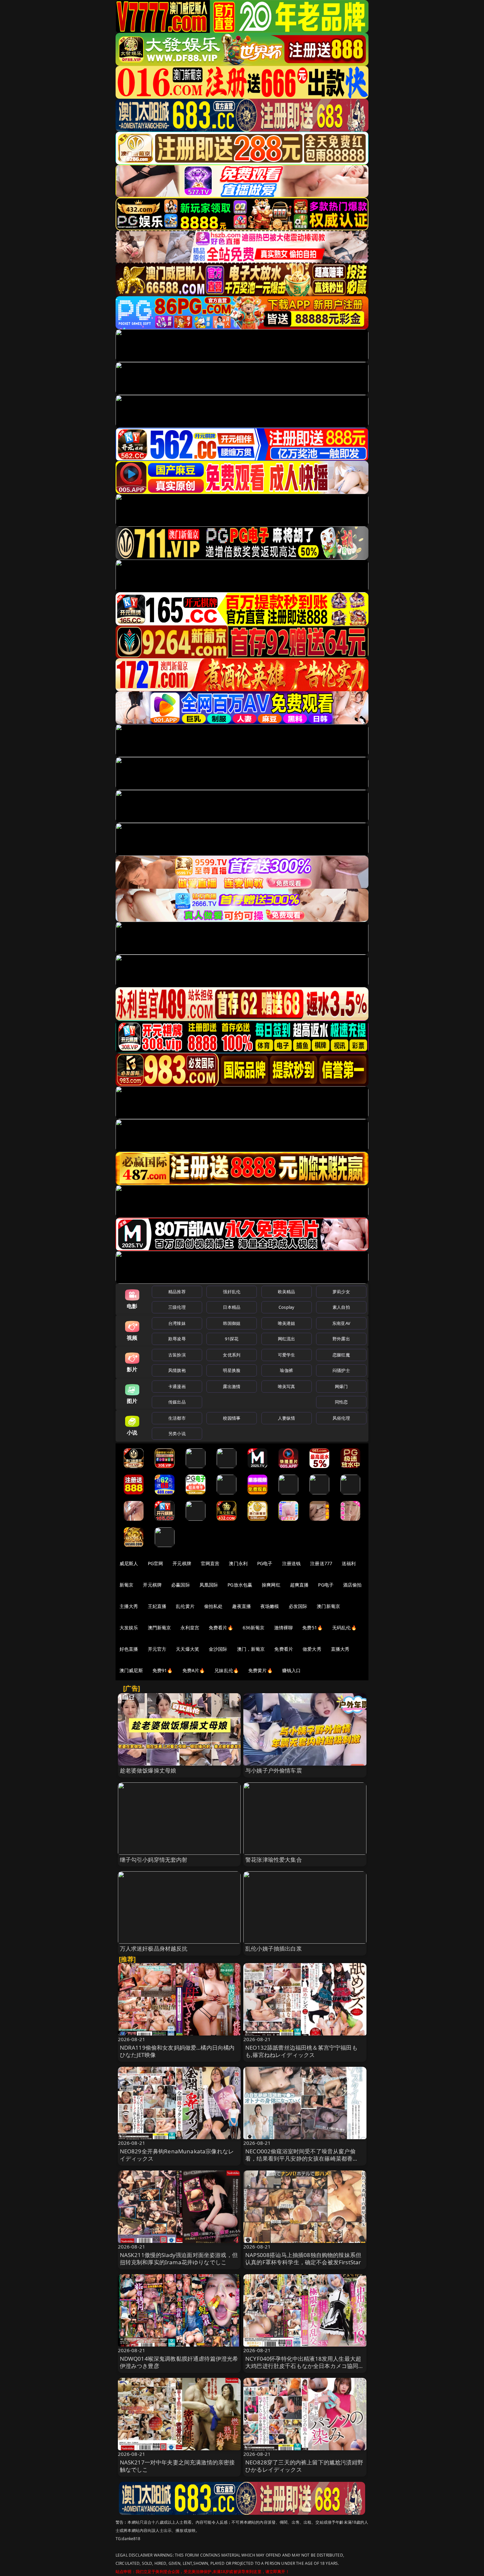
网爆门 (341, 1386)
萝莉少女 (341, 1292)
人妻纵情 (287, 1418)
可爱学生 (287, 1355)
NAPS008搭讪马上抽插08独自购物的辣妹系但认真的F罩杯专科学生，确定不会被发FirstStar (303, 2259)
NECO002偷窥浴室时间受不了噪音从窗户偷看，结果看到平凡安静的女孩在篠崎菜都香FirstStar (300, 2158)
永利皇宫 (190, 1628)
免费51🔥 (312, 1628)
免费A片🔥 (194, 1670)
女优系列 (232, 1355)
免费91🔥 (163, 1670)
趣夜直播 (242, 1606)
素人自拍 (341, 1307)
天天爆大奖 (188, 1649)
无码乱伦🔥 (344, 1628)
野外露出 (341, 1339)
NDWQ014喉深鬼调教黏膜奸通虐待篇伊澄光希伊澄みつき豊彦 (179, 2362)
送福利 (349, 1563)
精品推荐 (177, 1292)
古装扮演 (177, 1355)
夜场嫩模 (270, 1606)
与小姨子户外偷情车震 (274, 1770)
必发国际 (298, 1606)
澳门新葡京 (328, 1606)
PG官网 (156, 1563)
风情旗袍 (177, 1370)
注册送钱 (292, 1563)
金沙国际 (218, 1649)
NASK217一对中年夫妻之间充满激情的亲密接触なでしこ (177, 2466)
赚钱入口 (292, 1670)
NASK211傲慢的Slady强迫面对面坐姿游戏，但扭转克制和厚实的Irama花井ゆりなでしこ (179, 2259)
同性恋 (341, 1402)
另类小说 (177, 1433)
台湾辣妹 (177, 1323)
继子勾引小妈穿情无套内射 (154, 1860)
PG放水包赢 (240, 1585)
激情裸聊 (284, 1628)
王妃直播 (157, 1606)
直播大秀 (340, 1649)
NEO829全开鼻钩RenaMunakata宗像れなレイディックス (177, 2155)
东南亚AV (341, 1323)
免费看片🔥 (221, 1628)
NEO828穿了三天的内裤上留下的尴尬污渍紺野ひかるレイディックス (304, 2466)
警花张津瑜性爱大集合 (274, 1860)
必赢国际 (181, 1585)
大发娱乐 (129, 1628)
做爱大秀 (312, 1649)
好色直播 (129, 1649)
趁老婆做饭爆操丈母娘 (148, 1770)
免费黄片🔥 (260, 1670)
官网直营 (210, 1563)
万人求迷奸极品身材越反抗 (154, 1948)
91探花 (232, 1339)
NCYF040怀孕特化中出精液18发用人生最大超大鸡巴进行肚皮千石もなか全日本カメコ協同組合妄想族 (305, 2366)
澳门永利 (238, 1563)
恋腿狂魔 (341, 1355)
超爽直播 (299, 1585)
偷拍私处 (214, 1606)
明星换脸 (232, 1370)
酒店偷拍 (352, 1585)
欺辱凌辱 (177, 1339)
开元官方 (157, 1649)
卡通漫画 (177, 1386)
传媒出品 (177, 1402)
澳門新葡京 (160, 1628)
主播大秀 (129, 1606)
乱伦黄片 (185, 1606)
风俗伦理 (341, 1418)
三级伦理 (177, 1307)
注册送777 (321, 1563)
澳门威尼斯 (131, 1670)
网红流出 (287, 1339)
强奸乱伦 (232, 1292)
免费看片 (284, 1649)
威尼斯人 (129, 1563)
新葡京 (126, 1585)
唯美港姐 (287, 1323)
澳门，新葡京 (251, 1649)
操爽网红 (271, 1585)
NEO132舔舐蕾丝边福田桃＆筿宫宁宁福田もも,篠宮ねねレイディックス (301, 2051)
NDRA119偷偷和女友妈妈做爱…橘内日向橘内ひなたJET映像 (177, 2051)
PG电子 (265, 1563)
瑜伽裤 (286, 1370)
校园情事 (232, 1418)
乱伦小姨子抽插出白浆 (274, 1948)
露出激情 (232, 1386)
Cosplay (286, 1307)
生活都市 (177, 1418)
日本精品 (232, 1307)
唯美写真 (287, 1386)
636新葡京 (254, 1628)
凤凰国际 (209, 1585)
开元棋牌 (182, 1563)
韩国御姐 (232, 1323)
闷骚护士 (341, 1370)
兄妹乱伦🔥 (227, 1670)
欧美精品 (287, 1292)
